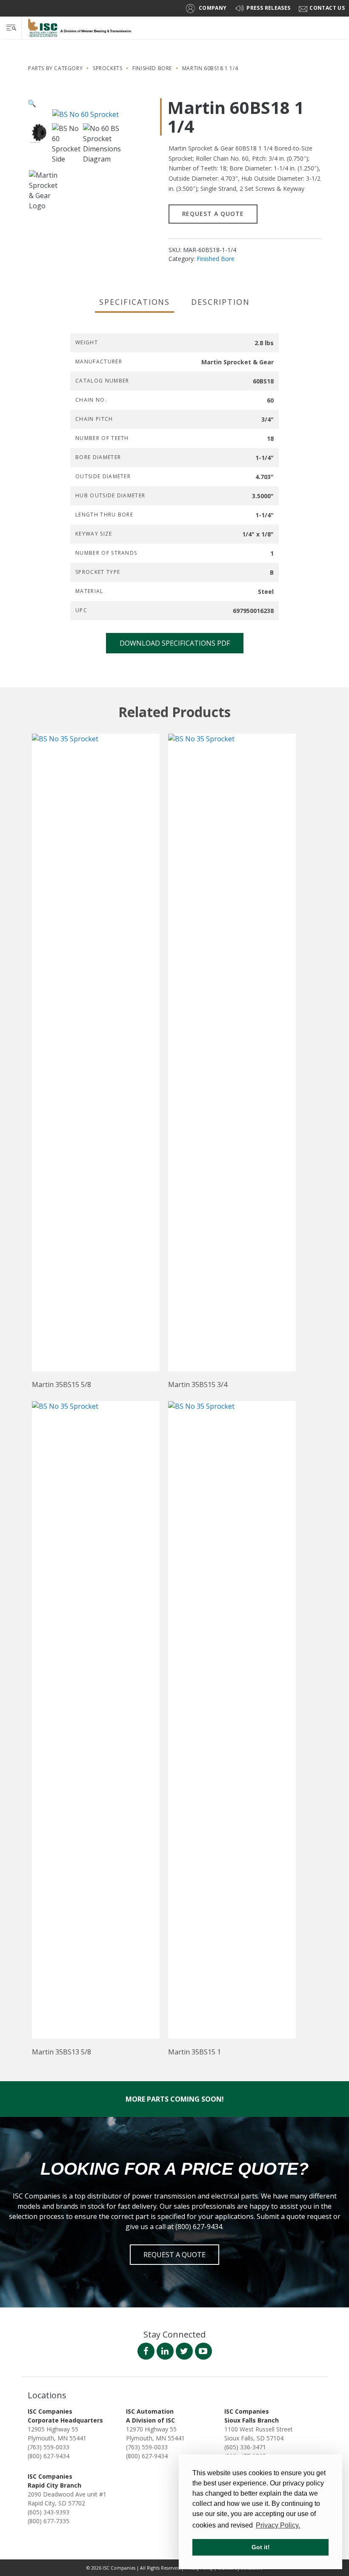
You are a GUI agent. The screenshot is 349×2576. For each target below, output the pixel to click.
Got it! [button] (261, 2547)
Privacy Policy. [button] (278, 2525)
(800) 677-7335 (49, 2521)
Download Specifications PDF (175, 643)
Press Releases (268, 8)
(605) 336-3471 (245, 2447)
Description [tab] (220, 302)
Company (213, 8)
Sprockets (107, 68)
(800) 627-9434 (49, 2456)
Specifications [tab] (135, 302)
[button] (32, 103)
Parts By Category (55, 68)
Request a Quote (213, 214)
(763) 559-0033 (49, 2447)
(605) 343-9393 (49, 2512)
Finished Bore (152, 68)
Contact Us (327, 8)
